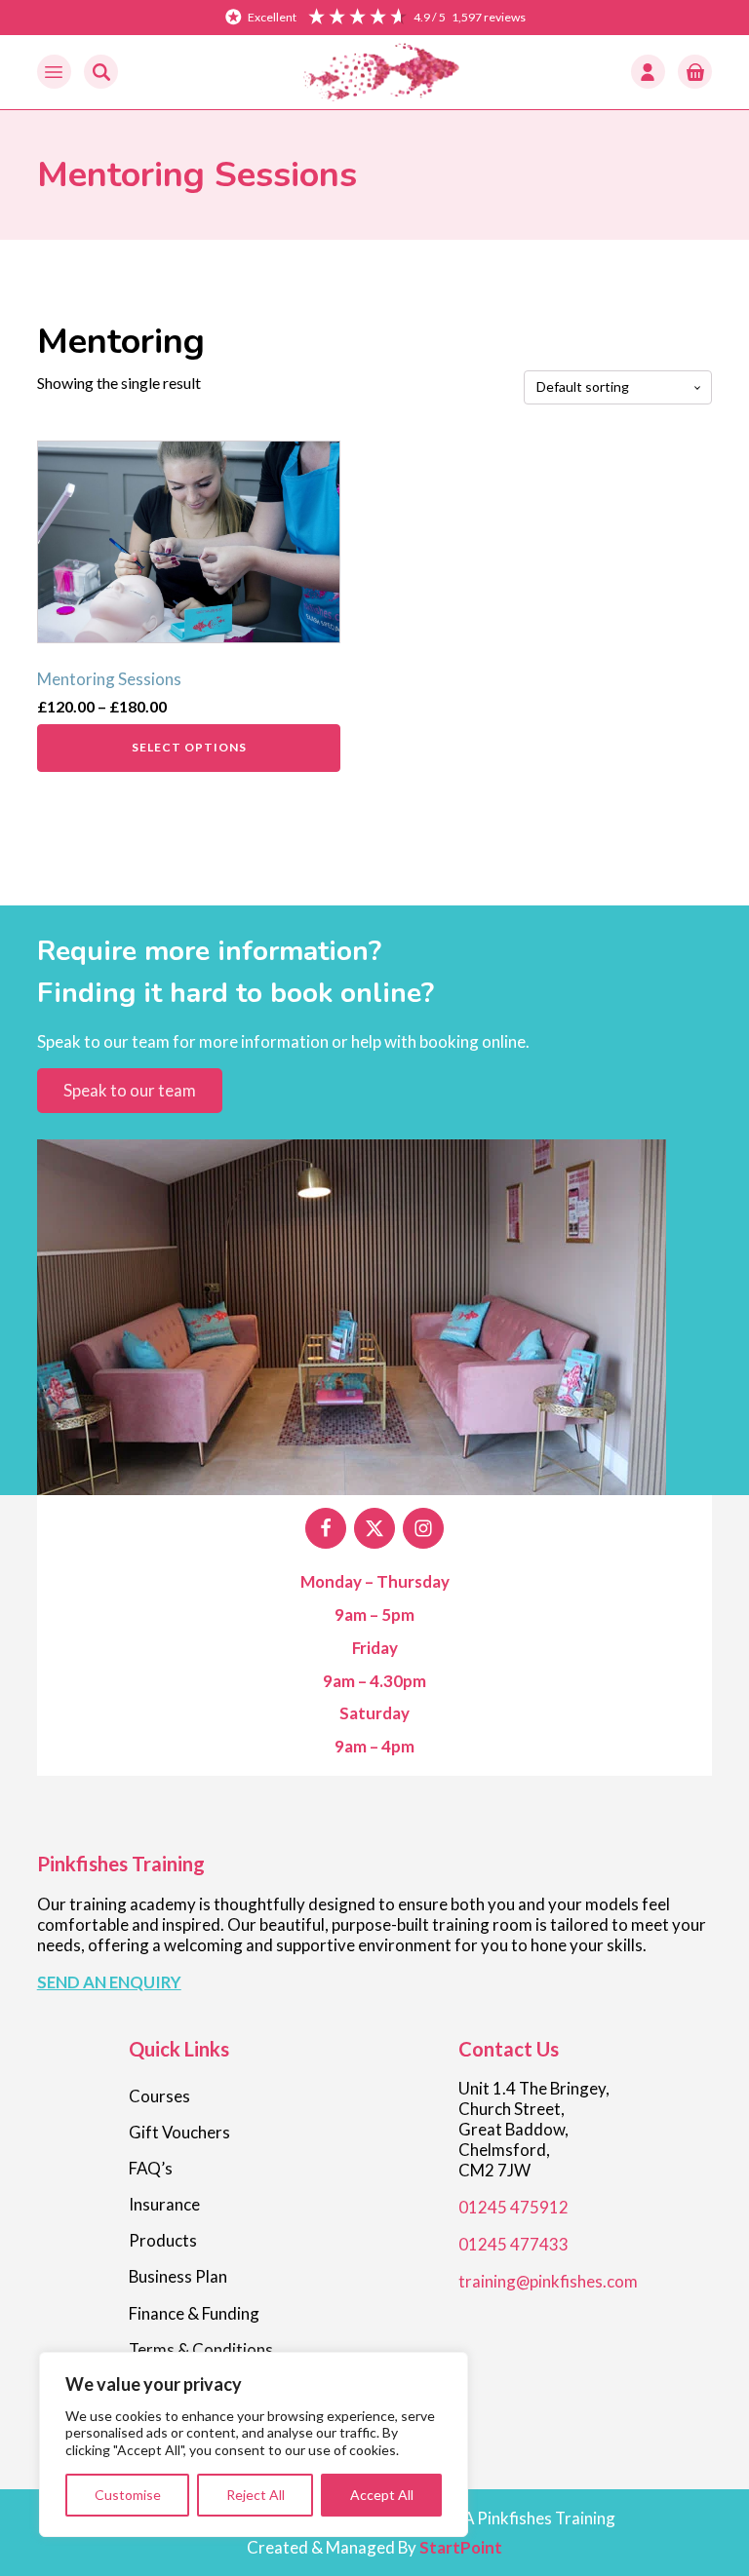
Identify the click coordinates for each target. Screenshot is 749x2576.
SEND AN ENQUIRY (109, 1982)
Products (163, 2240)
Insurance (164, 2204)
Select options (189, 747)
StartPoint (461, 2547)
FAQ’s (151, 2168)
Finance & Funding (194, 2313)
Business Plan (178, 2276)
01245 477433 (513, 2244)
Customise (128, 2495)
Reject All (256, 2495)
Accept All (382, 2495)
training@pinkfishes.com (548, 2281)
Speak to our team (130, 1090)
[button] (54, 72)
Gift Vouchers (179, 2132)
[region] (254, 2445)
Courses (159, 2096)
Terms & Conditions (201, 2349)
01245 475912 (513, 2207)
